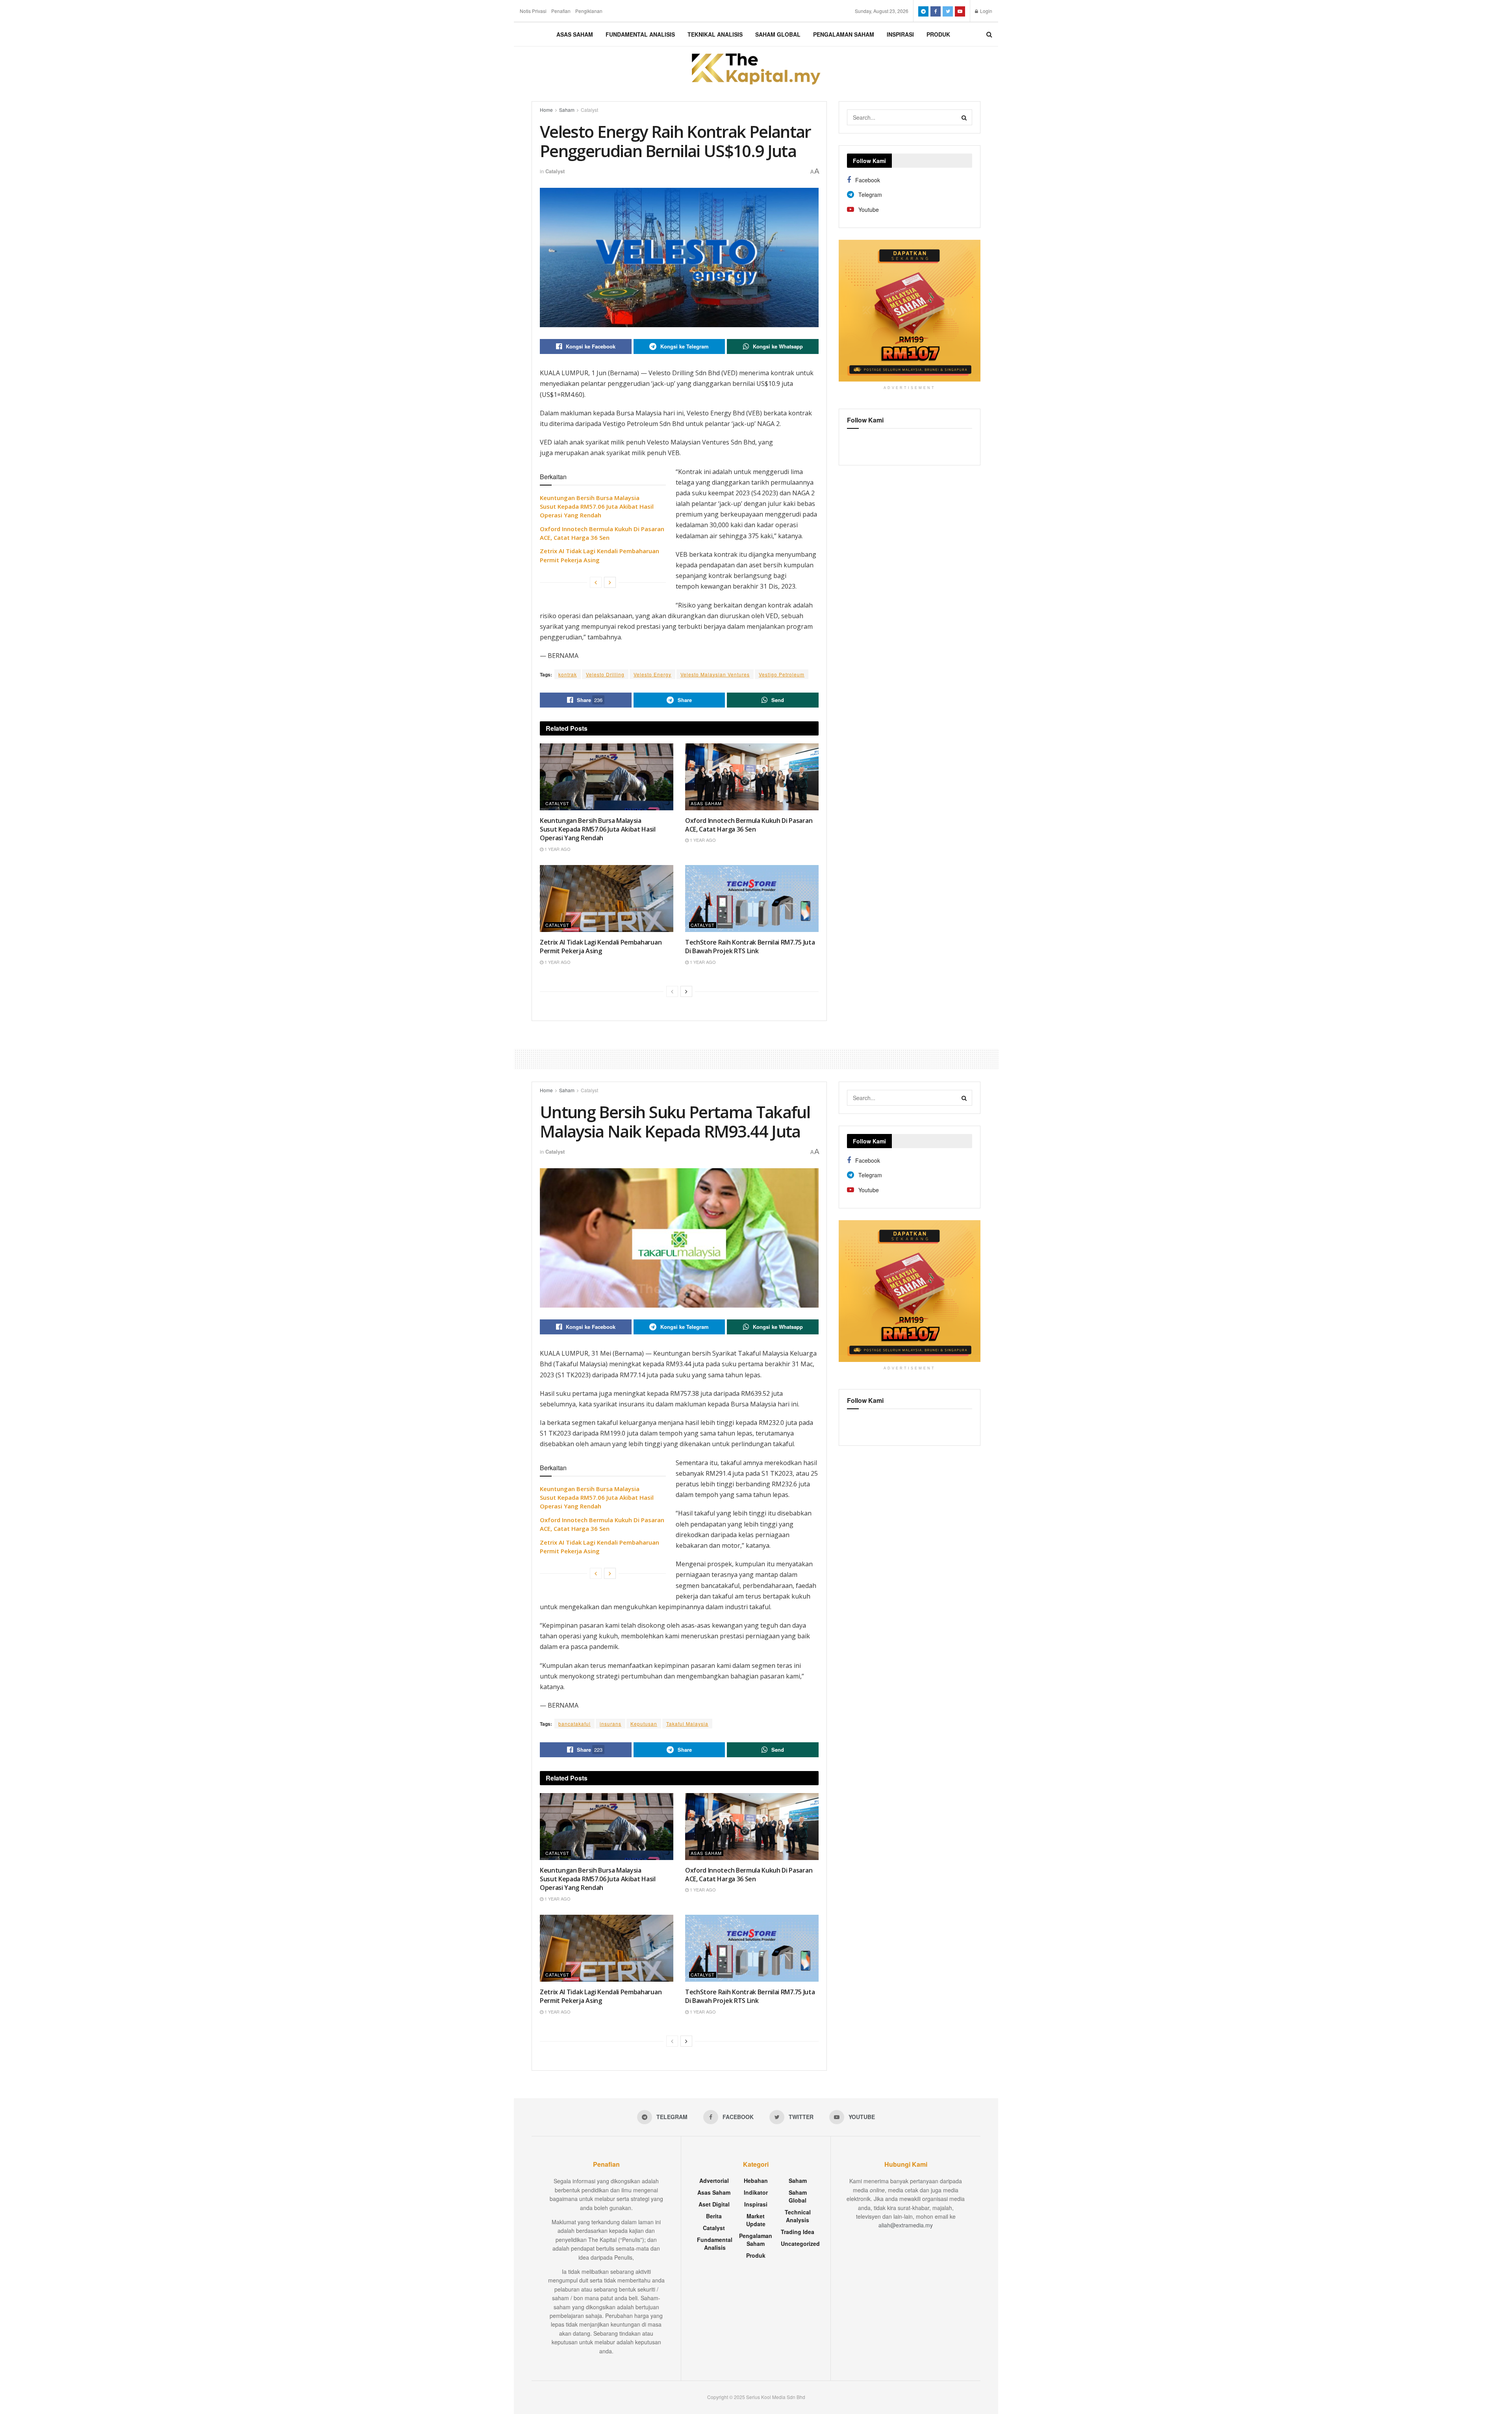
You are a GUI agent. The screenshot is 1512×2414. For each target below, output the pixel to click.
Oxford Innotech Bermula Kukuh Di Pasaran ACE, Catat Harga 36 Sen (749, 825)
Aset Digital (714, 2204)
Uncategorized (800, 2244)
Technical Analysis (798, 2216)
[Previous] (596, 582)
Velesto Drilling (605, 674)
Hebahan (756, 2181)
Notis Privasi (533, 11)
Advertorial (714, 2181)
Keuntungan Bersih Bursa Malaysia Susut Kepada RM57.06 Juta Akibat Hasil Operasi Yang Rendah (597, 507)
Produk (938, 34)
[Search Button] (964, 117)
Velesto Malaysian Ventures (715, 674)
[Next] (610, 582)
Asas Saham (575, 34)
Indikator (756, 2192)
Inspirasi (900, 34)
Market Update (756, 2220)
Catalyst (589, 110)
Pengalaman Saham (844, 34)
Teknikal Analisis (715, 34)
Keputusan (644, 1724)
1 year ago (557, 849)
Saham (567, 110)
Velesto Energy (652, 674)
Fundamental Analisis (640, 34)
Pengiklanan (589, 11)
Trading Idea (798, 2232)
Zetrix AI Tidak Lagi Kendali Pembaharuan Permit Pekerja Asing (601, 947)
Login (986, 11)
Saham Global (778, 34)
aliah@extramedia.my (906, 2225)
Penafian (561, 11)
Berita (714, 2216)
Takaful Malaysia (687, 1724)
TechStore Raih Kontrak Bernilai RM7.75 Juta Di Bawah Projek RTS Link (750, 947)
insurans (611, 1724)
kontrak (568, 674)
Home (546, 110)
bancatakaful (574, 1724)
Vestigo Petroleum (782, 674)
